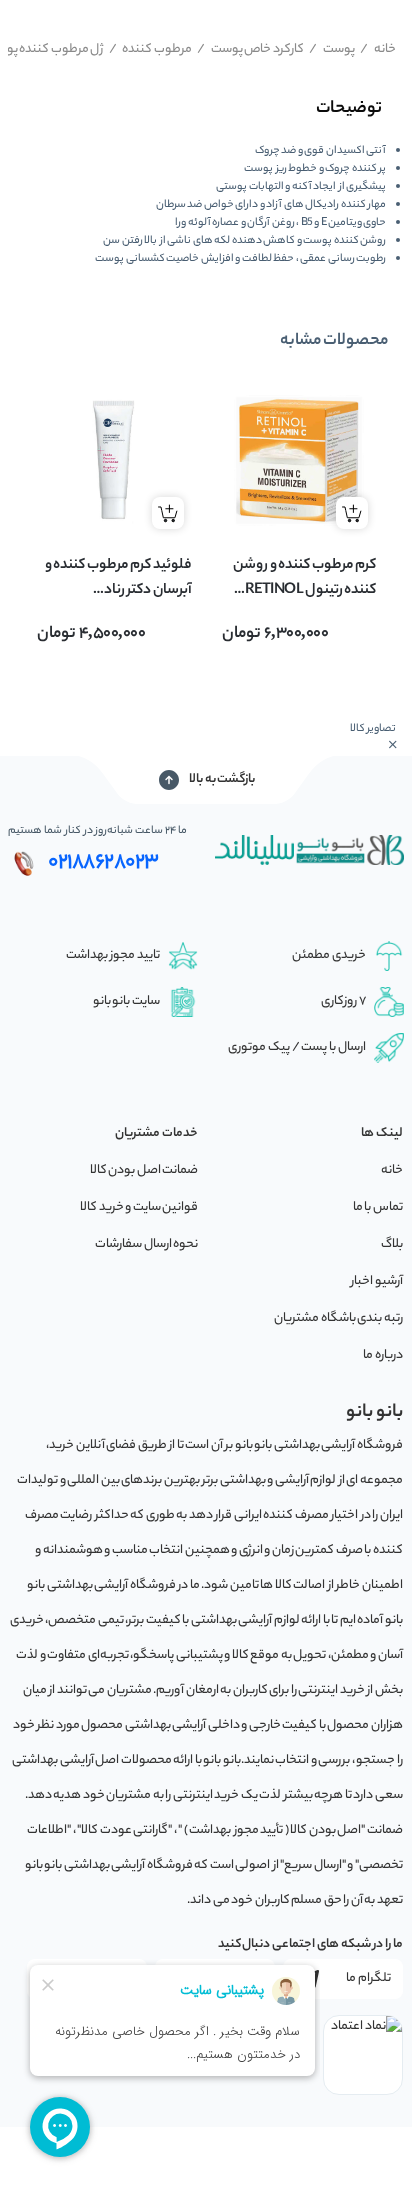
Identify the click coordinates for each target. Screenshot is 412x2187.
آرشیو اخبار (377, 1281)
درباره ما (383, 1355)
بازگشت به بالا (222, 779)
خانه (378, 49)
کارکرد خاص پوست (250, 49)
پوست (332, 49)
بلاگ (392, 1244)
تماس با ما (378, 1207)
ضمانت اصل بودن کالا (144, 1170)
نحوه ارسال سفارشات (146, 1244)
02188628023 (103, 863)
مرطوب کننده (150, 49)
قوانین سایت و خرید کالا (139, 1207)
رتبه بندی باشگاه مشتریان (338, 1318)
